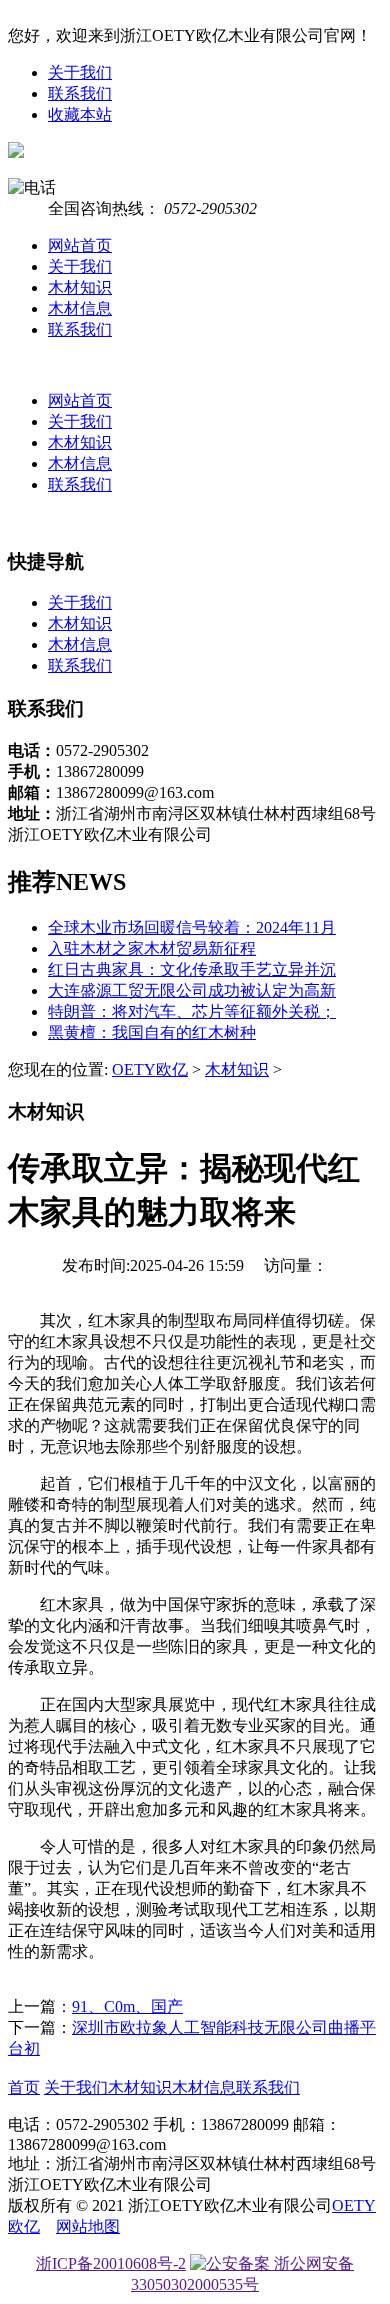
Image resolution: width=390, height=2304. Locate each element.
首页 (24, 2087)
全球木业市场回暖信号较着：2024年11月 (192, 927)
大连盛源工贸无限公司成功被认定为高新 (192, 990)
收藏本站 (80, 114)
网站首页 (80, 245)
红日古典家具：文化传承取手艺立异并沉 (192, 969)
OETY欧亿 (150, 1069)
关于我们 (80, 72)
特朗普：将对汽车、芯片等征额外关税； (192, 1011)
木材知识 (80, 287)
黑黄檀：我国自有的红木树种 (152, 1032)
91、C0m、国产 (127, 2006)
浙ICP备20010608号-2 (111, 2263)
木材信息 (80, 308)
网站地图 (88, 2226)
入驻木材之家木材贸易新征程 (152, 948)
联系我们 (80, 93)
